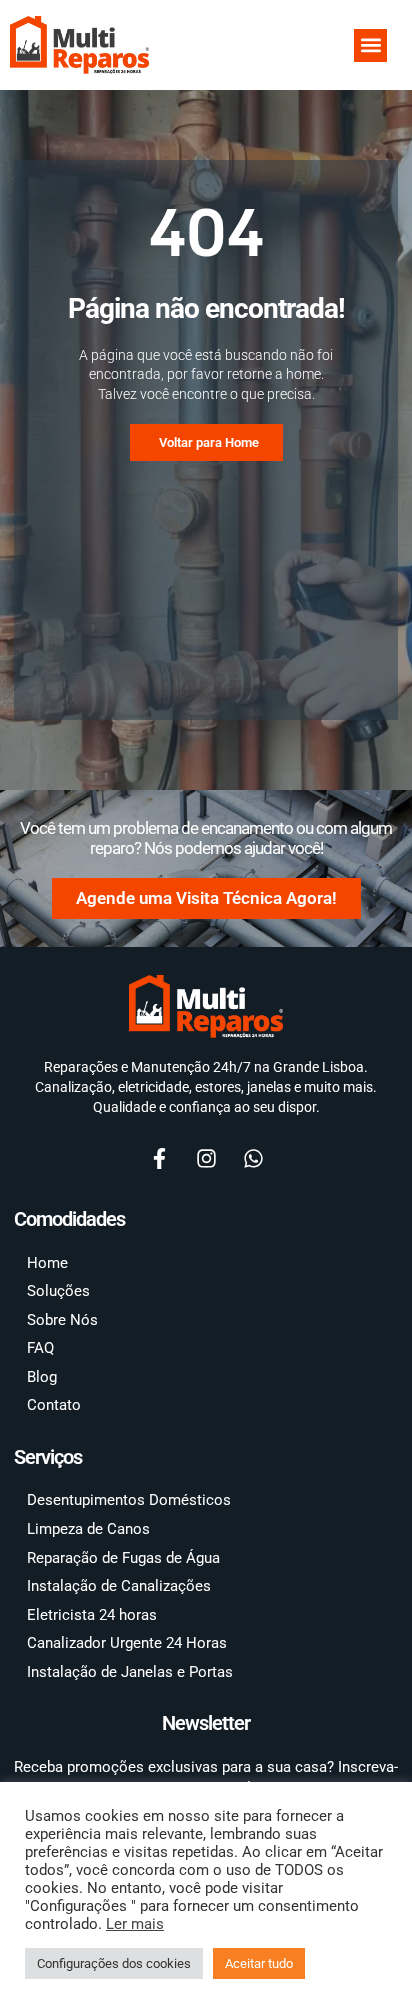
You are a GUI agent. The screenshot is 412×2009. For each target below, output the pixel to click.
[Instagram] (206, 1158)
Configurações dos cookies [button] (114, 1963)
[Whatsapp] (253, 1158)
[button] (370, 45)
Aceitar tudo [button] (259, 1963)
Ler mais (135, 1924)
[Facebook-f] (159, 1158)
